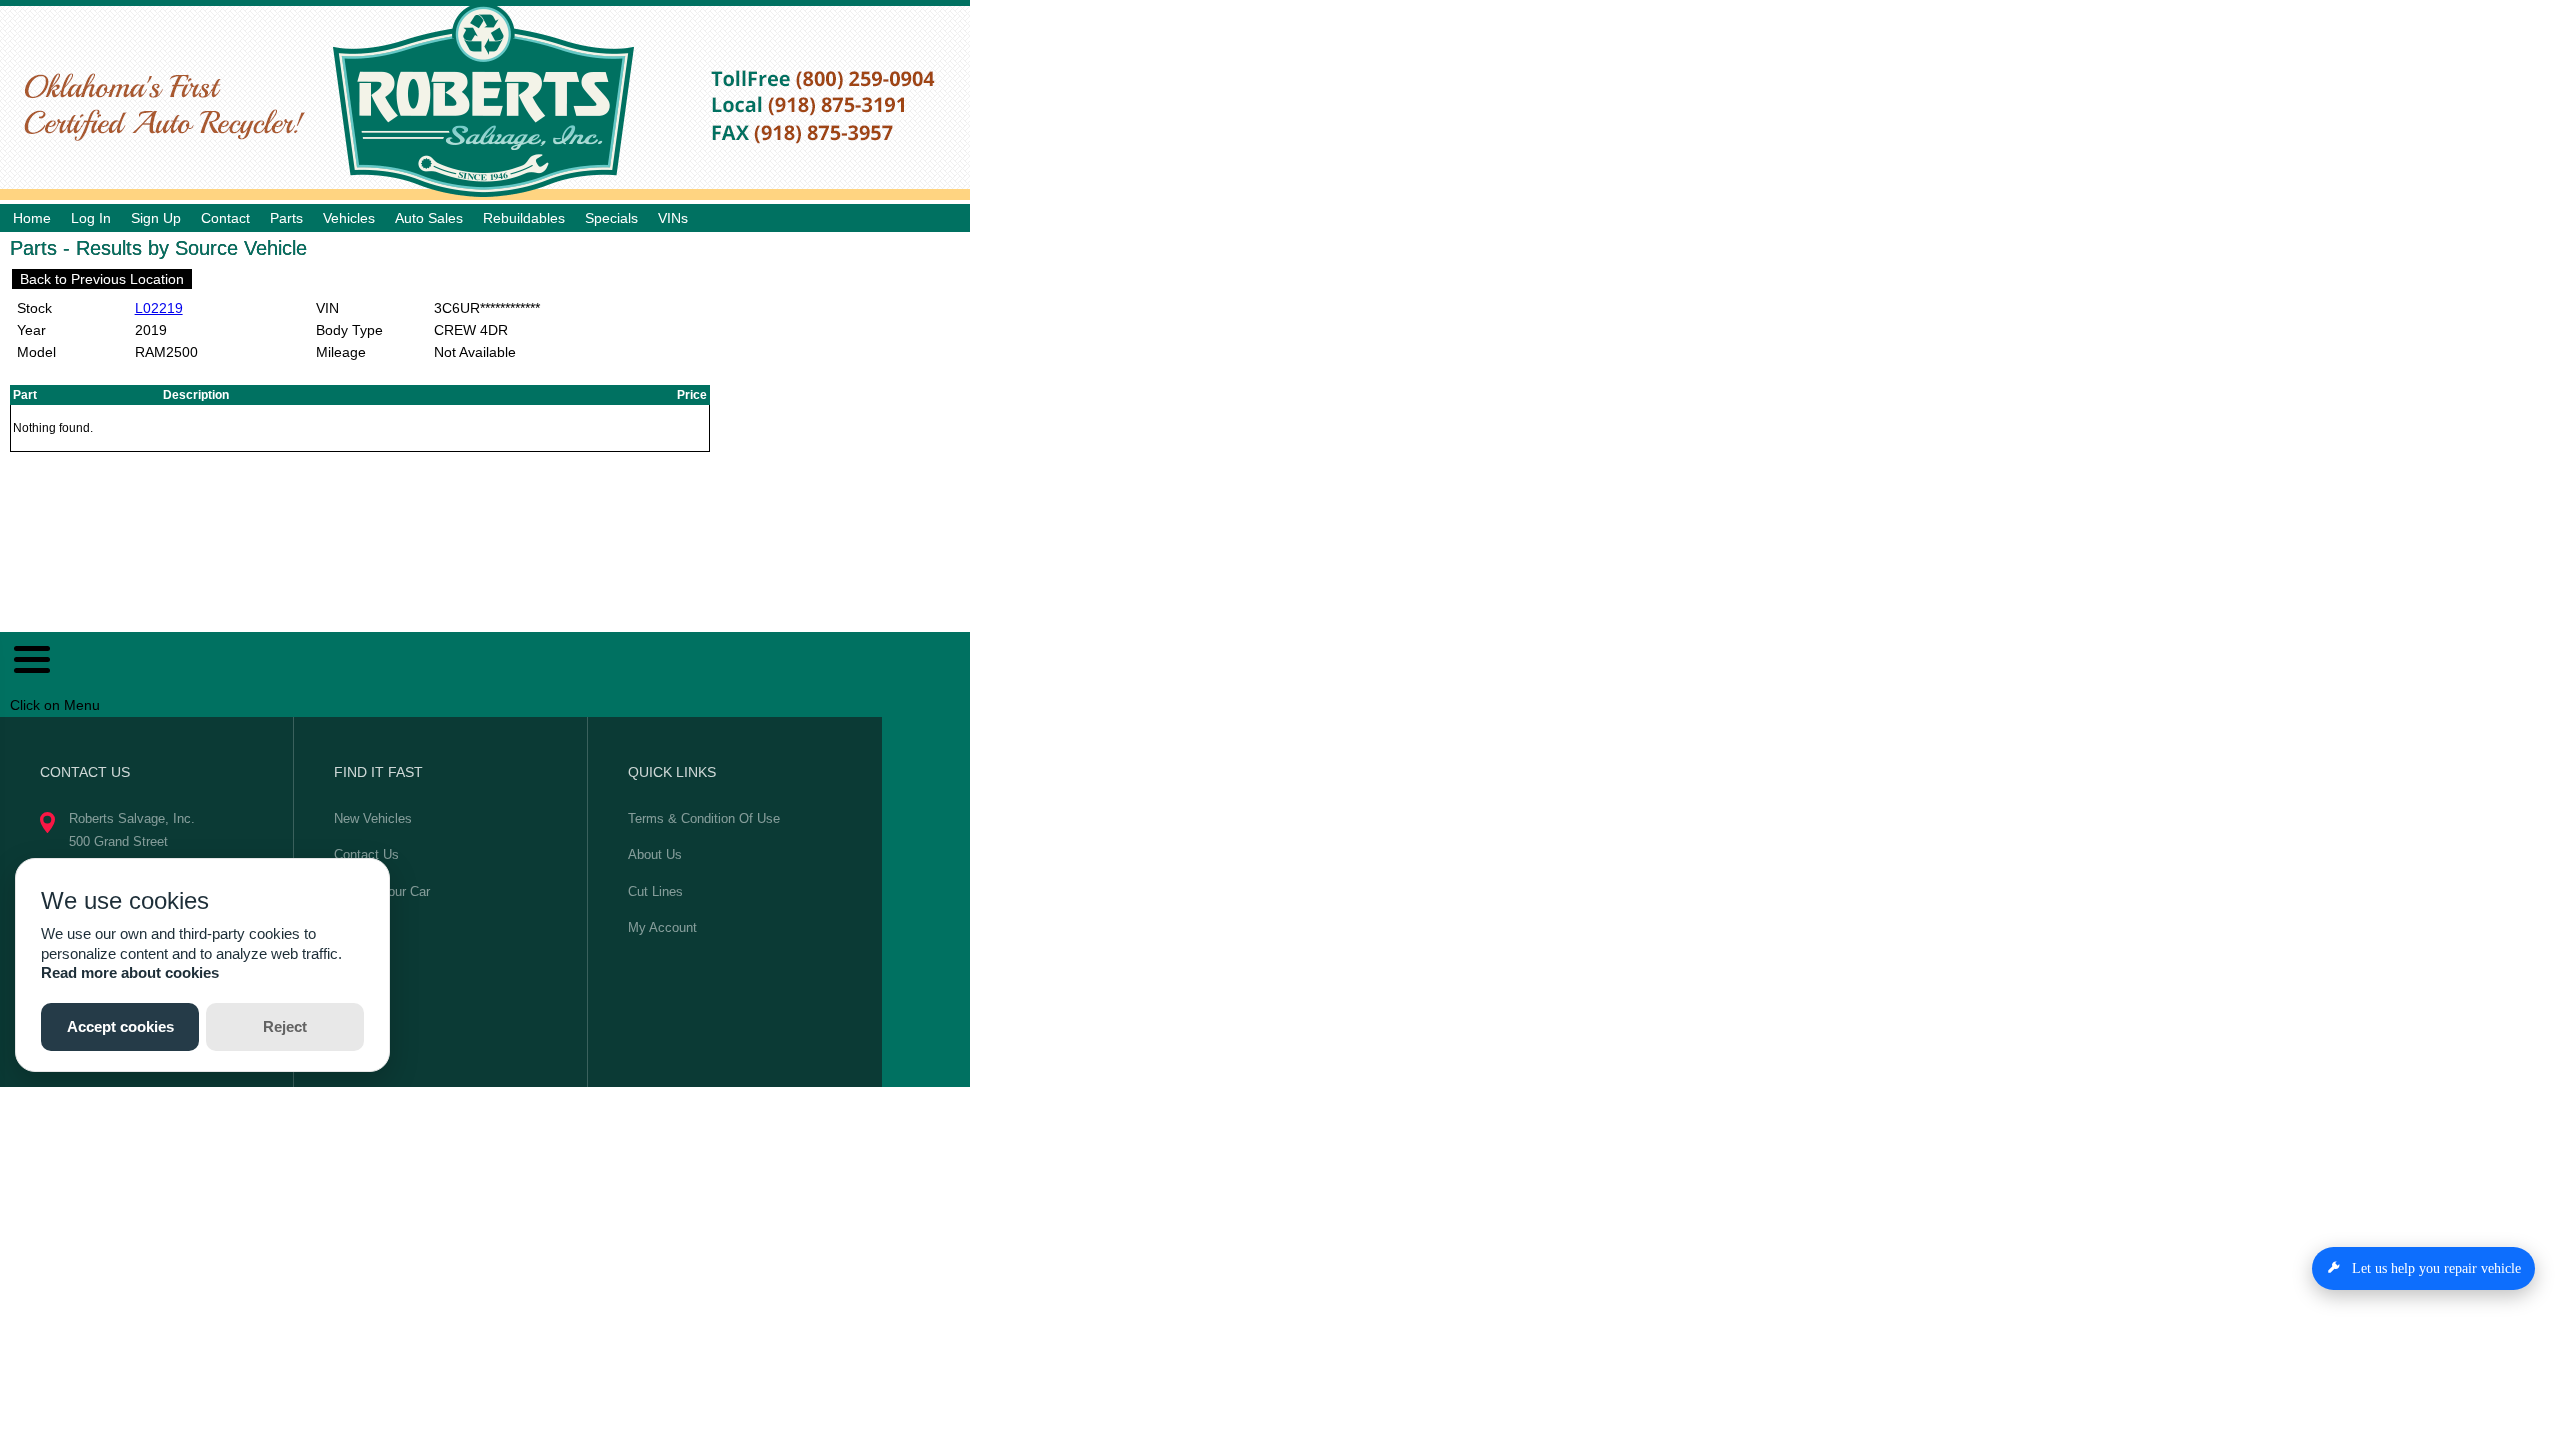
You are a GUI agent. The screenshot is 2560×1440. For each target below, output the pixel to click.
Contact (225, 218)
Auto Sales (429, 218)
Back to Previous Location (102, 279)
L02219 (159, 308)
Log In (91, 218)
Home (32, 218)
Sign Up (156, 218)
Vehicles (349, 218)
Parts (286, 218)
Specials (611, 218)
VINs (673, 218)
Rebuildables (524, 218)
